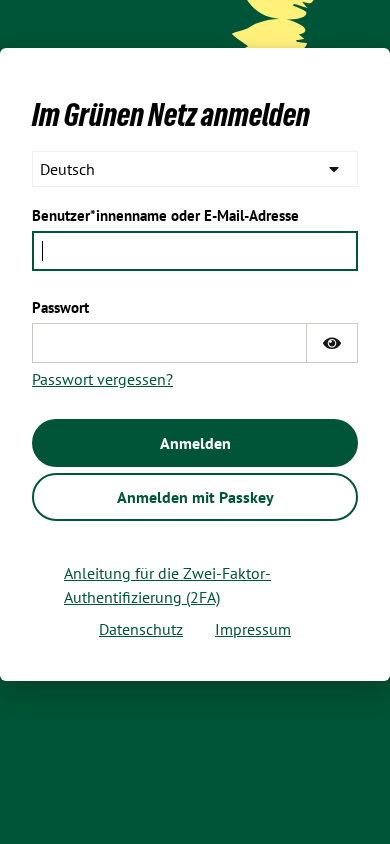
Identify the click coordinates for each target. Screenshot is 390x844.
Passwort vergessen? (102, 379)
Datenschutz (141, 629)
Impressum (253, 629)
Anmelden (195, 443)
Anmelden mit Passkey (195, 497)
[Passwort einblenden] (332, 343)
